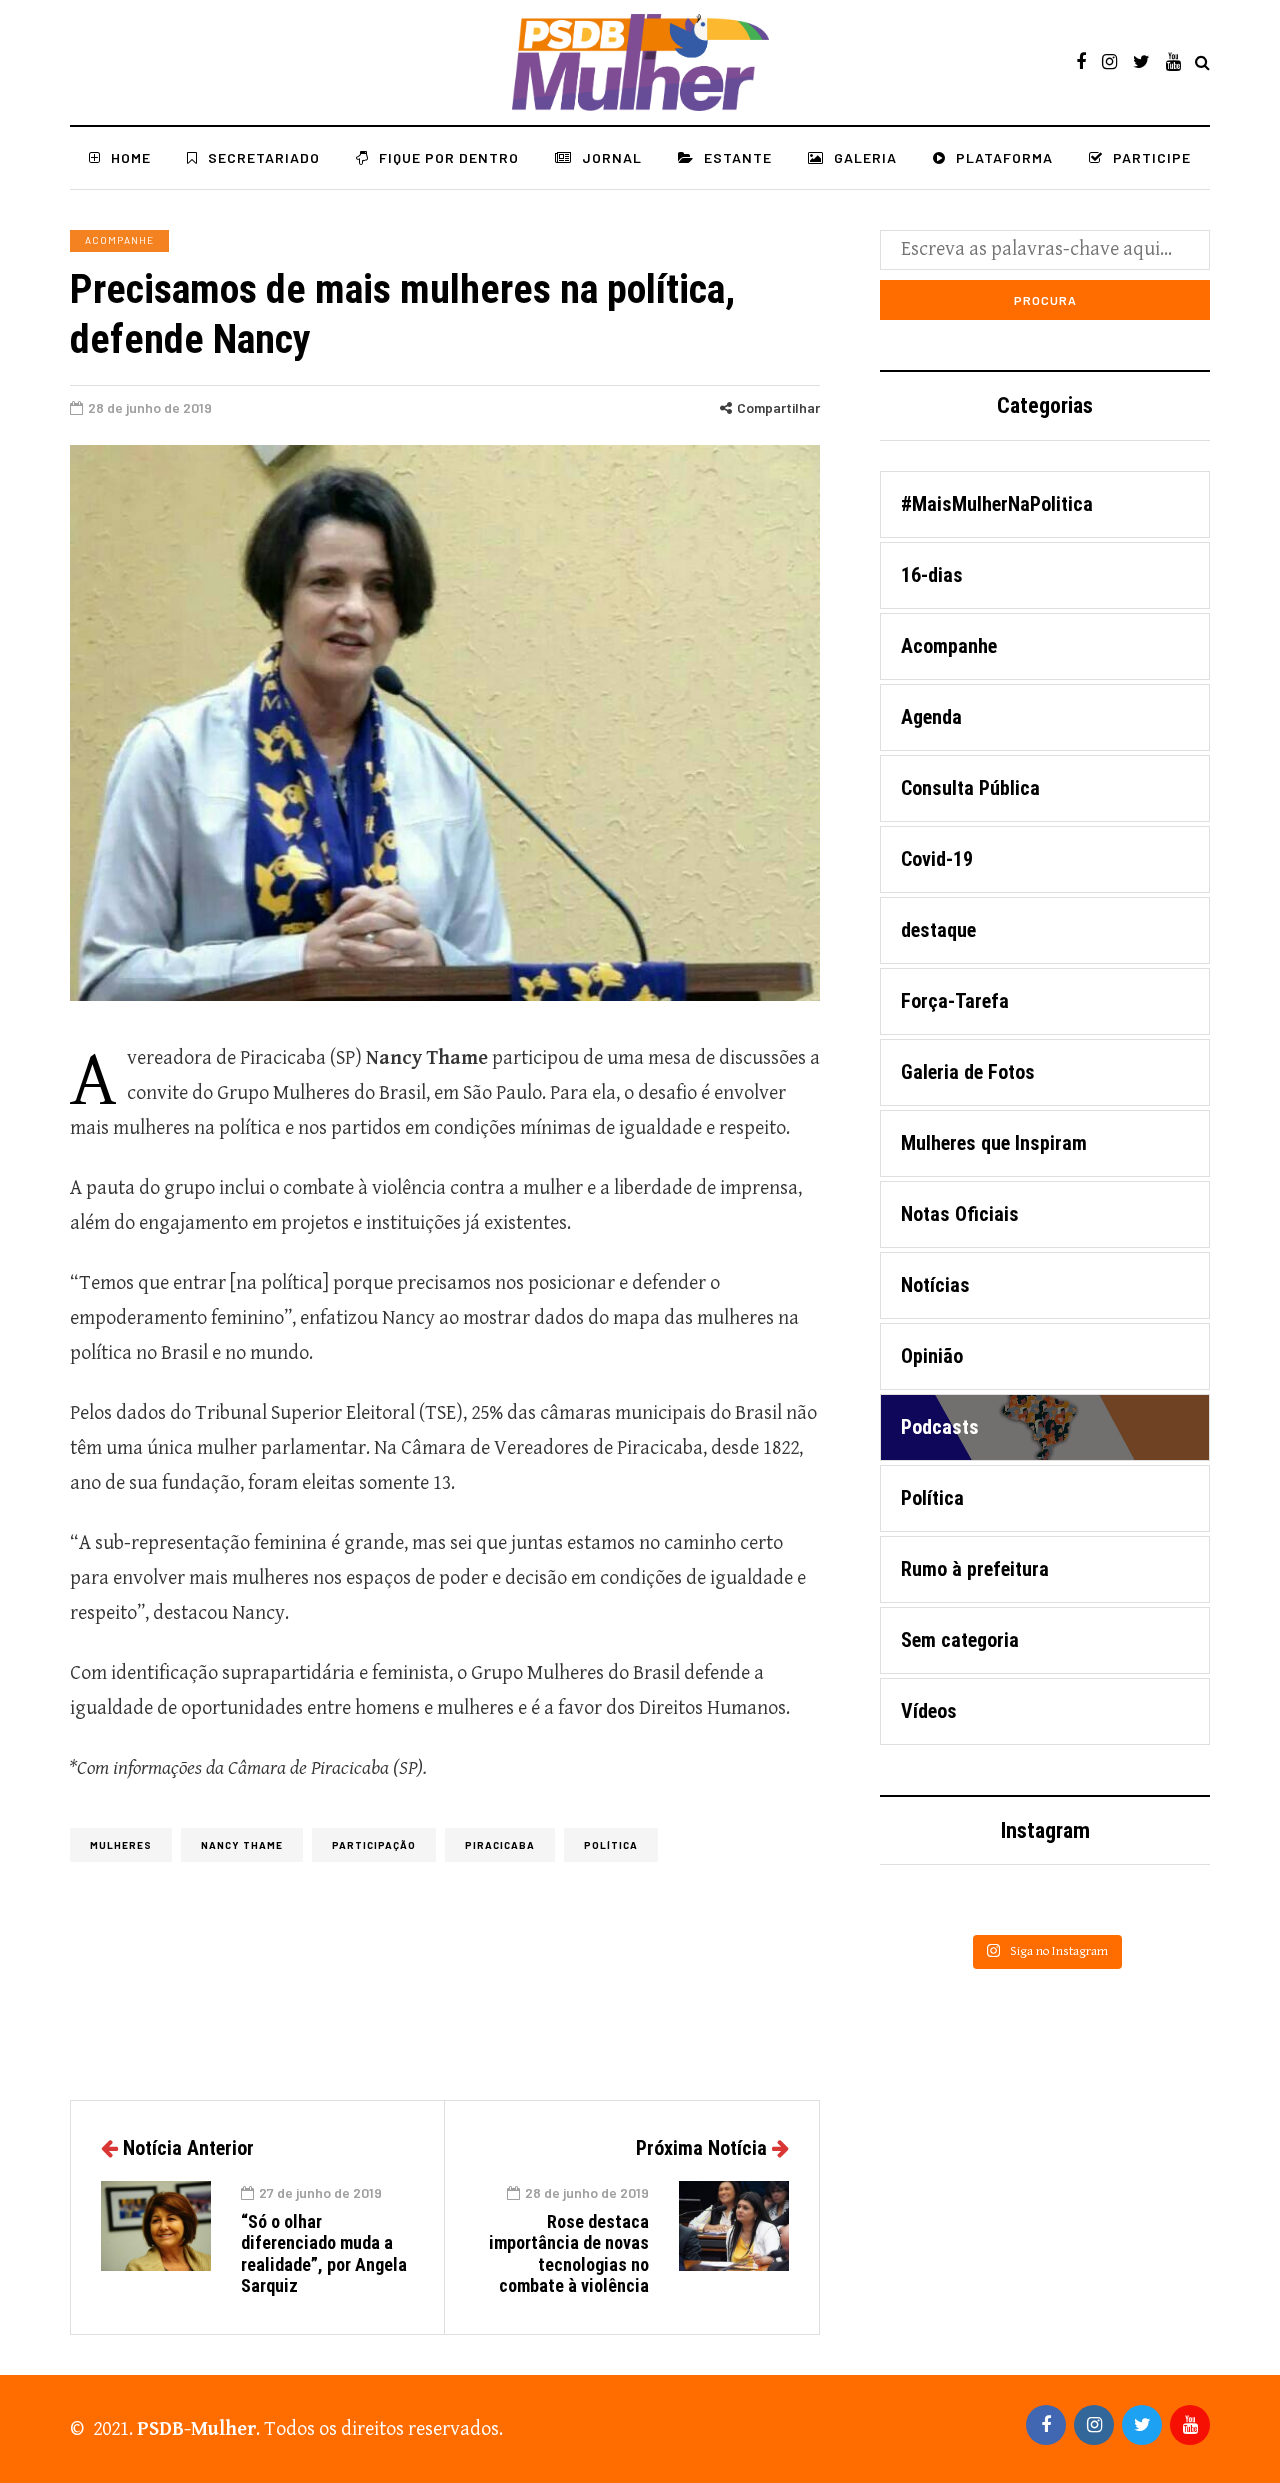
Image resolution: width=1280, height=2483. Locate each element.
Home (131, 157)
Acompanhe (119, 240)
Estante (738, 157)
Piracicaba (500, 1845)
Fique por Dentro (449, 157)
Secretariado (264, 157)
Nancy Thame (242, 1845)
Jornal (612, 157)
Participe (1152, 157)
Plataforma (1004, 157)
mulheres (121, 1845)
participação (374, 1845)
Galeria (865, 157)
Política (611, 1845)
